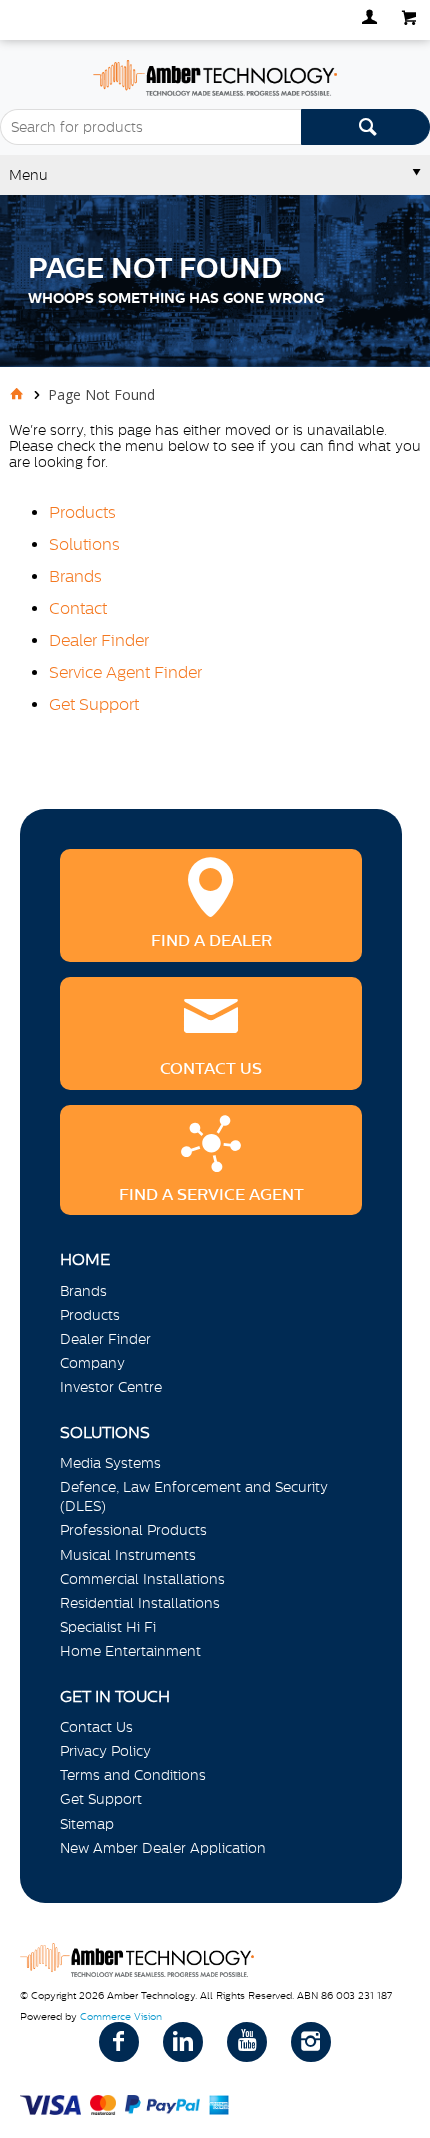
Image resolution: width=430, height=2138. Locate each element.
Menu (28, 175)
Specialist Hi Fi (108, 1627)
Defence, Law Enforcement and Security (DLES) (194, 1496)
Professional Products (133, 1530)
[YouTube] (247, 2042)
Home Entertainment (130, 1651)
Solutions (84, 544)
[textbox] (150, 127)
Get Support (94, 704)
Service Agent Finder (125, 672)
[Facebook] (119, 2042)
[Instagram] (311, 2042)
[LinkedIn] (183, 2042)
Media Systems (110, 1463)
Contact (78, 608)
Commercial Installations (142, 1579)
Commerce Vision (121, 2016)
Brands (75, 576)
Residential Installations (140, 1603)
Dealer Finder (99, 640)
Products (82, 512)
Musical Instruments (128, 1555)
